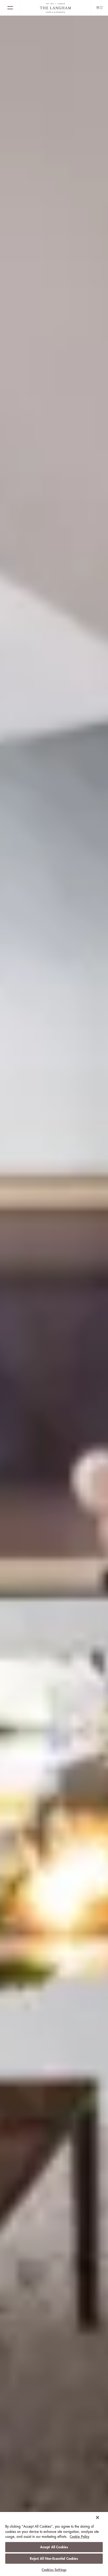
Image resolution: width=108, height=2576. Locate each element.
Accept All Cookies (54, 2547)
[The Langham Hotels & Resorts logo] (56, 8)
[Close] (98, 2517)
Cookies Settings (54, 2570)
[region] (54, 2544)
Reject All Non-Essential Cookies (54, 2559)
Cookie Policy (80, 2537)
